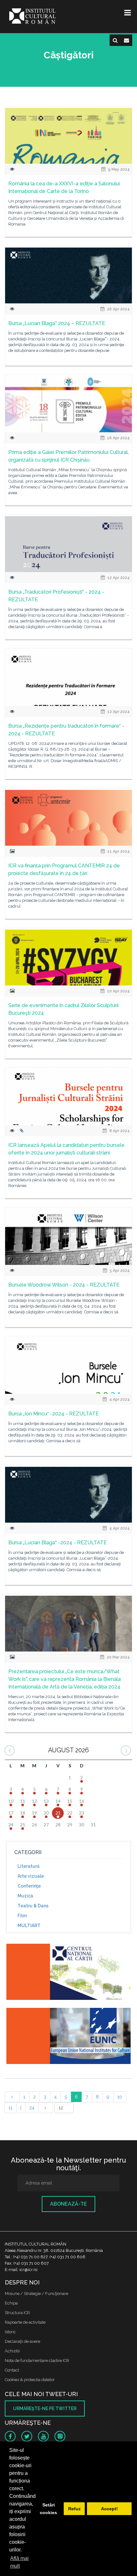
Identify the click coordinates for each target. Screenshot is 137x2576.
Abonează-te (68, 2204)
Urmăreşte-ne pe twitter (45, 2409)
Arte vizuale (31, 1876)
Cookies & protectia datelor (30, 2380)
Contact (12, 2370)
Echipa (11, 2303)
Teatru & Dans (33, 1906)
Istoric (10, 2332)
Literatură (29, 1866)
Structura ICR (17, 2313)
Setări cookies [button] (48, 2509)
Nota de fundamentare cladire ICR (37, 2361)
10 (120, 2097)
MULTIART (29, 1926)
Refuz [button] (74, 2509)
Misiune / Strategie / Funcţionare (36, 2294)
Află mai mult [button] (19, 2562)
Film (22, 1916)
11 (11, 2108)
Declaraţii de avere (22, 2341)
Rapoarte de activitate (25, 2322)
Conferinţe (29, 1886)
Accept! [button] (109, 2509)
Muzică (25, 1896)
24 (32, 2108)
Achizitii (12, 2351)
